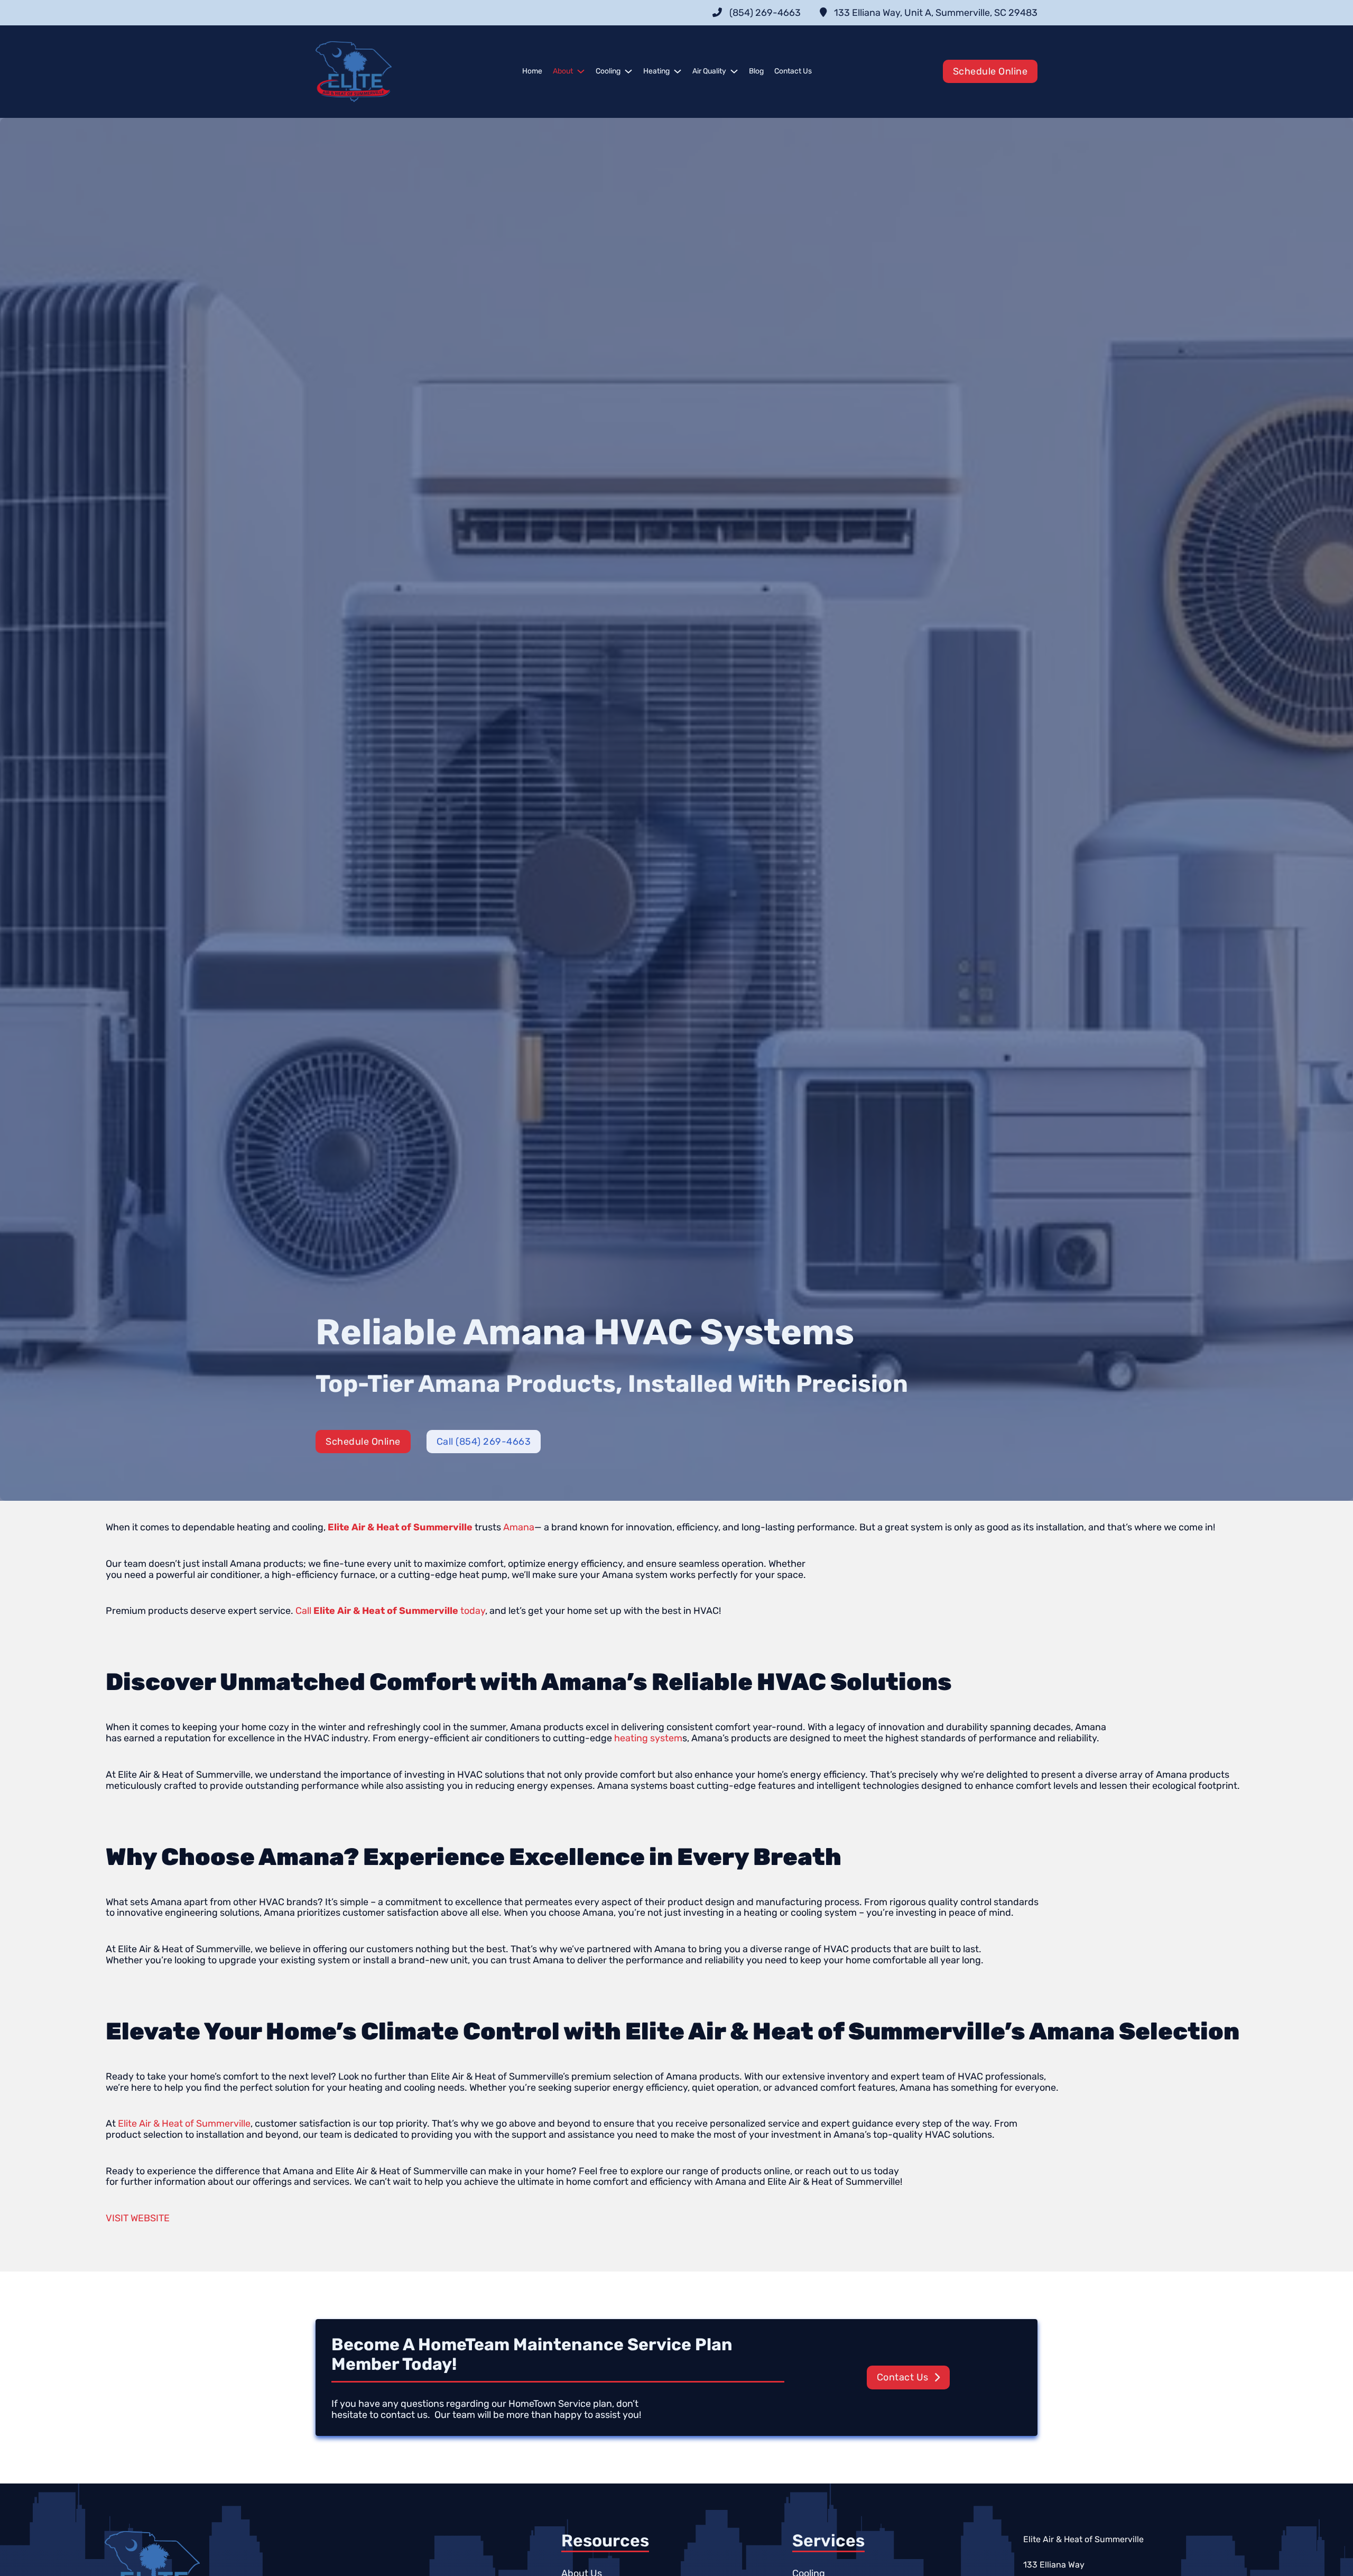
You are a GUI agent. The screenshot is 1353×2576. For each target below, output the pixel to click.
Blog (756, 71)
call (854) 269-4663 (484, 1442)
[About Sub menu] (581, 71)
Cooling (608, 71)
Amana (519, 1527)
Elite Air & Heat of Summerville (184, 2123)
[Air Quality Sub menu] (734, 71)
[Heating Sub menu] (678, 71)
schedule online (990, 71)
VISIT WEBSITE (138, 2218)
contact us (903, 2377)
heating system (648, 1738)
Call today (390, 1611)
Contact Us (793, 71)
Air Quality (709, 71)
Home (532, 71)
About (563, 71)
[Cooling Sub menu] (628, 71)
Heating (656, 71)
